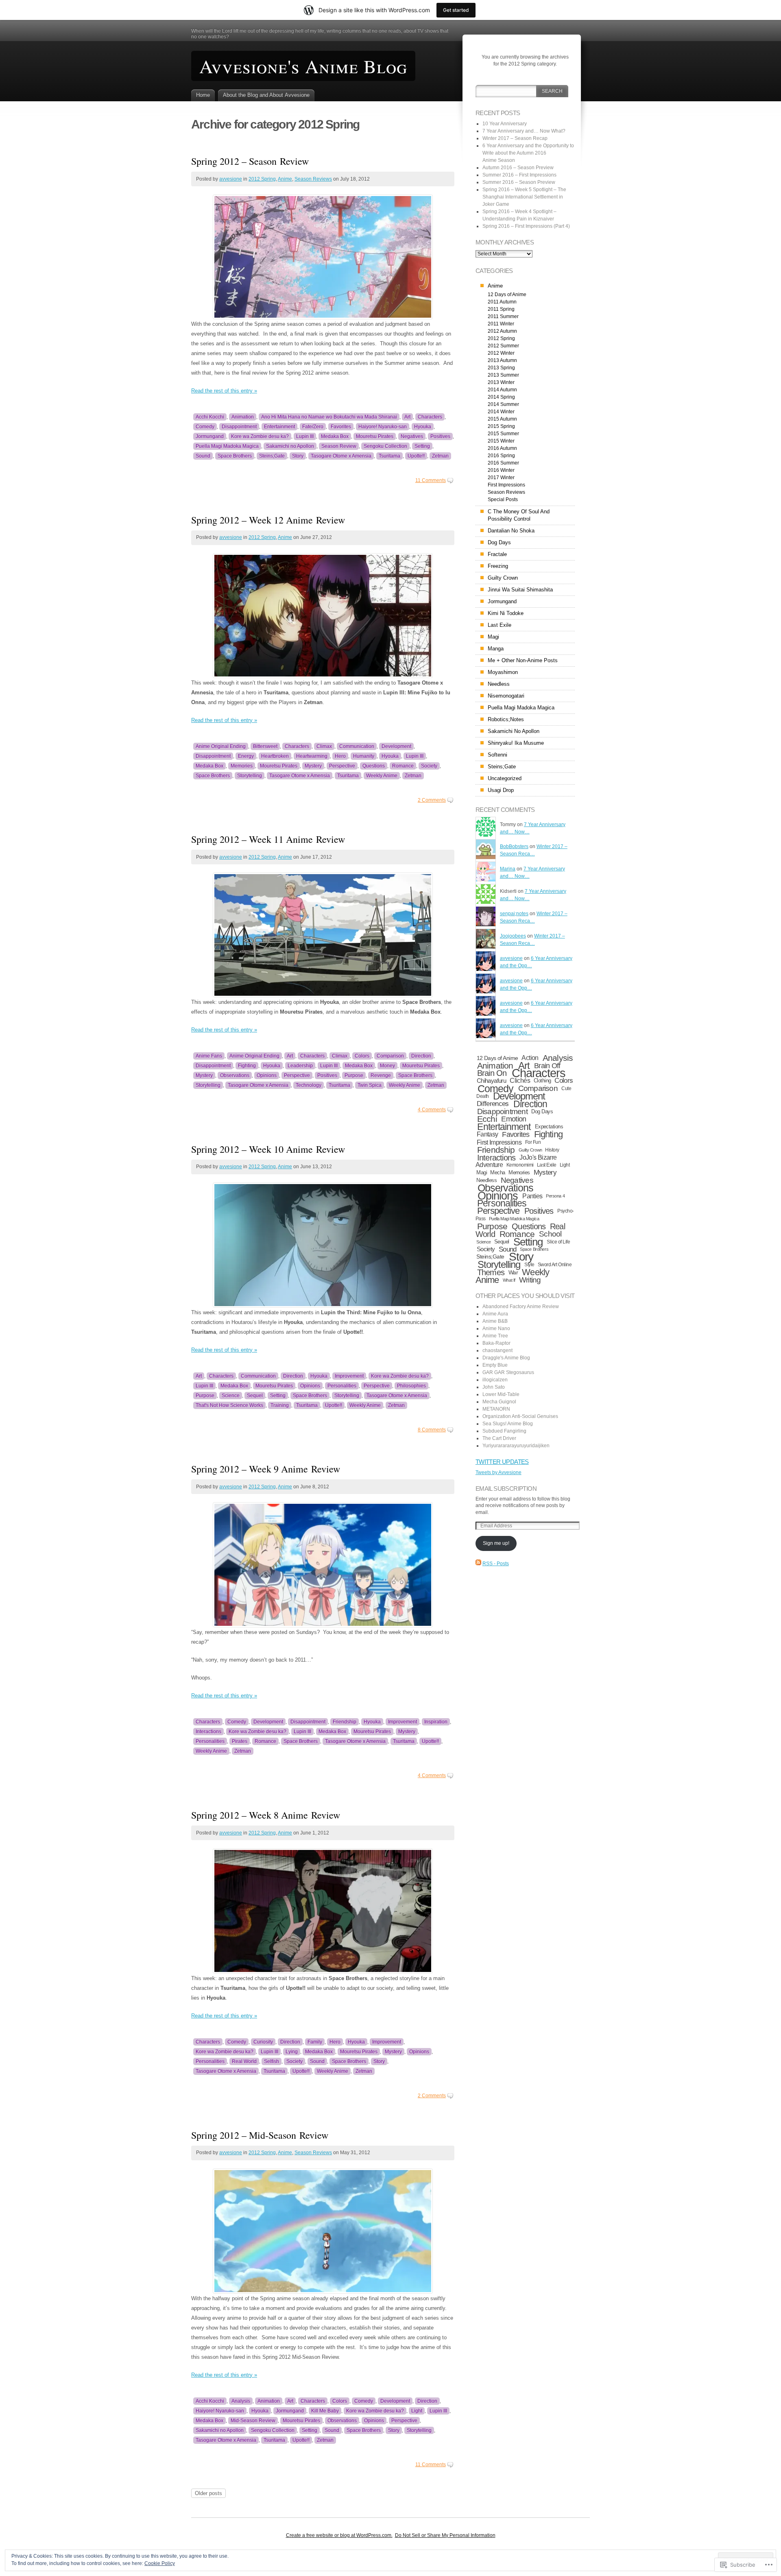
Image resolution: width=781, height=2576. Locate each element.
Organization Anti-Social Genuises (520, 1416)
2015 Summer (503, 434)
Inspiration (436, 1722)
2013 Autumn (502, 360)
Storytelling (250, 776)
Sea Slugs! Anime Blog (508, 1424)
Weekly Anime (382, 776)
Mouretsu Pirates (375, 436)
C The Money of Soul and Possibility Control (519, 515)
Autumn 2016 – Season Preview (518, 168)
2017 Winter (501, 478)
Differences (493, 1104)
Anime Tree (495, 1336)
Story (298, 456)
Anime (285, 179)
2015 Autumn (502, 419)
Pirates (240, 1741)
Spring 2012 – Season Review (250, 161)
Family (315, 2042)
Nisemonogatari (506, 696)
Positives (440, 436)
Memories (242, 766)
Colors (362, 1056)
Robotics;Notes (506, 719)
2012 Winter (501, 353)
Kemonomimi (520, 1165)
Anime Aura (495, 1314)
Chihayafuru (491, 1081)
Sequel (255, 1396)
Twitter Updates (502, 1462)
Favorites (341, 427)
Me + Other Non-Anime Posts (523, 660)
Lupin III (305, 436)
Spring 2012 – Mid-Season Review (260, 2135)
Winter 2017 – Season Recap (515, 138)
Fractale (497, 554)
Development (396, 746)
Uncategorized (505, 778)
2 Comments (432, 800)
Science (231, 1396)
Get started (456, 10)
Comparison (390, 1056)
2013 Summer (503, 375)
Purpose (354, 1075)
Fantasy (488, 1134)
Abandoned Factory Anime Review (521, 1307)
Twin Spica (370, 1085)
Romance (403, 766)
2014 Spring (501, 397)
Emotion (514, 1119)
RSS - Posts (496, 1564)
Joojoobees (513, 936)
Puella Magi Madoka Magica (227, 446)
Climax (324, 746)
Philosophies (411, 1386)
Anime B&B (495, 1321)
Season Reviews (313, 179)
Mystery (313, 766)
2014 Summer (503, 404)
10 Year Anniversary (505, 124)
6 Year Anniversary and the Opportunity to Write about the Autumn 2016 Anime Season (528, 153)
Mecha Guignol (499, 1402)
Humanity (364, 756)
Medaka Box (335, 436)
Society (429, 766)
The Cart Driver (499, 1438)
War (513, 1272)
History (552, 1150)
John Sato (494, 1387)
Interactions (208, 1732)
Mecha (497, 1172)
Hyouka (423, 427)
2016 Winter (501, 470)
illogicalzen (495, 1380)
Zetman (440, 456)
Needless (499, 684)
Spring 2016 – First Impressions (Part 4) (526, 226)
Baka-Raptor (496, 1343)
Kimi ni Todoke (506, 613)
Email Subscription (506, 1489)
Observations (235, 1075)
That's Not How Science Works (229, 1405)
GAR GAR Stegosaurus (508, 1372)
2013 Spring (501, 368)
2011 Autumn (502, 302)
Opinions (267, 1075)
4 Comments (432, 1110)
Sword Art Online (555, 1265)
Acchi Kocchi (210, 417)
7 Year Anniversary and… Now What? (524, 131)
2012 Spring (262, 179)
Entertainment (279, 427)
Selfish (272, 2061)
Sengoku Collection (385, 446)
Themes (491, 1272)
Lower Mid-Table (501, 1394)
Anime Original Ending (221, 746)
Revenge (381, 1075)
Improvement (349, 1376)
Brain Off (547, 1066)
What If (509, 1280)
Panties (532, 1196)
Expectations (549, 1127)
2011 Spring (501, 309)
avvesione (231, 179)
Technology (309, 1085)
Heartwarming (312, 756)
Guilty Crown (503, 578)
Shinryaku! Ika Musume (516, 743)
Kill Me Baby (325, 2411)
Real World (244, 2061)
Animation (243, 417)
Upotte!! (416, 456)
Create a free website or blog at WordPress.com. (339, 2535)
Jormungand (210, 436)
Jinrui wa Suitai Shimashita (520, 590)
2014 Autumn (502, 390)
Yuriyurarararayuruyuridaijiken (516, 1446)
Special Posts (503, 499)
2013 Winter (501, 382)
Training (280, 1405)
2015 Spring (501, 426)
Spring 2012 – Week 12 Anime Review (268, 520)
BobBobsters (514, 846)
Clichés (520, 1081)
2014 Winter (501, 412)
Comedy (205, 427)
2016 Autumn (502, 448)
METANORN (496, 1409)
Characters (430, 417)
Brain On (492, 1073)
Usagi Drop (501, 790)
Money (387, 1066)
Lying (292, 2052)
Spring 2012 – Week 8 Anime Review (266, 1815)
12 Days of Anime (507, 294)
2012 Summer (503, 346)
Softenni (497, 755)
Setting (422, 446)
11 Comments (431, 480)
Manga (496, 649)
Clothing (542, 1081)
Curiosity (263, 2042)
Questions (374, 766)
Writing (530, 1280)
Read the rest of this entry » (224, 391)
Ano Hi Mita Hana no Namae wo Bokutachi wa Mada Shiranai (329, 417)
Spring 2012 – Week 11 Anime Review (268, 839)
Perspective (342, 766)
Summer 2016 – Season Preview (519, 182)
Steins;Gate (272, 456)
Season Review (339, 446)
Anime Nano (496, 1328)
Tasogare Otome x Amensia (341, 456)
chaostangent (497, 1350)
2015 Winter (501, 441)
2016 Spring (501, 456)
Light (417, 2411)
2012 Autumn (502, 331)
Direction (421, 1056)
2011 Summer (503, 316)
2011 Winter (501, 324)
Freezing (498, 566)
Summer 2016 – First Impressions (519, 175)
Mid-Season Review (253, 2421)
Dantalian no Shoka (511, 531)
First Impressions (506, 485)
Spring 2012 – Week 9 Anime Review (266, 1469)
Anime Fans (209, 1056)
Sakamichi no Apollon (290, 446)
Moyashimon (503, 672)
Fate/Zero (313, 427)
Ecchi (487, 1119)
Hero (340, 756)
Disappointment (239, 427)
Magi (493, 637)
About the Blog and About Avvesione (266, 95)
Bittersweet (265, 746)
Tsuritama (389, 456)
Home (203, 95)
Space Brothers (235, 456)
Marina (508, 869)
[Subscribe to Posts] (478, 1564)
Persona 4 (555, 1196)
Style (529, 1265)
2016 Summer (503, 463)
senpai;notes (514, 914)
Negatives (412, 436)
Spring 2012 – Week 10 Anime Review (268, 1149)
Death (483, 1096)
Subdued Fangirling (504, 1431)
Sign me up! (496, 1543)
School (550, 1234)
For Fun (533, 1142)
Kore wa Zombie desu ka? (260, 436)
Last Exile (500, 625)
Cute (566, 1088)
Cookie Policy (160, 2563)
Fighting (247, 1066)
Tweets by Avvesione (498, 1472)
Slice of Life (558, 1242)
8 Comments (432, 1430)
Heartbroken (275, 756)
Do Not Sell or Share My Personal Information (445, 2535)
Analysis (241, 2401)
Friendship (345, 1722)
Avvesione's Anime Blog (303, 66)
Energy (246, 756)
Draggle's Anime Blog (506, 1358)
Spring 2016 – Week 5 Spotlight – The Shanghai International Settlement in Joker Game (524, 197)
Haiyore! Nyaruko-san (383, 427)
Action (530, 1058)
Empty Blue (495, 1365)
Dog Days (499, 542)
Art (407, 417)
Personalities (342, 1386)
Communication (357, 746)
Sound (203, 456)
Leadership (300, 1066)
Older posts (208, 2493)
